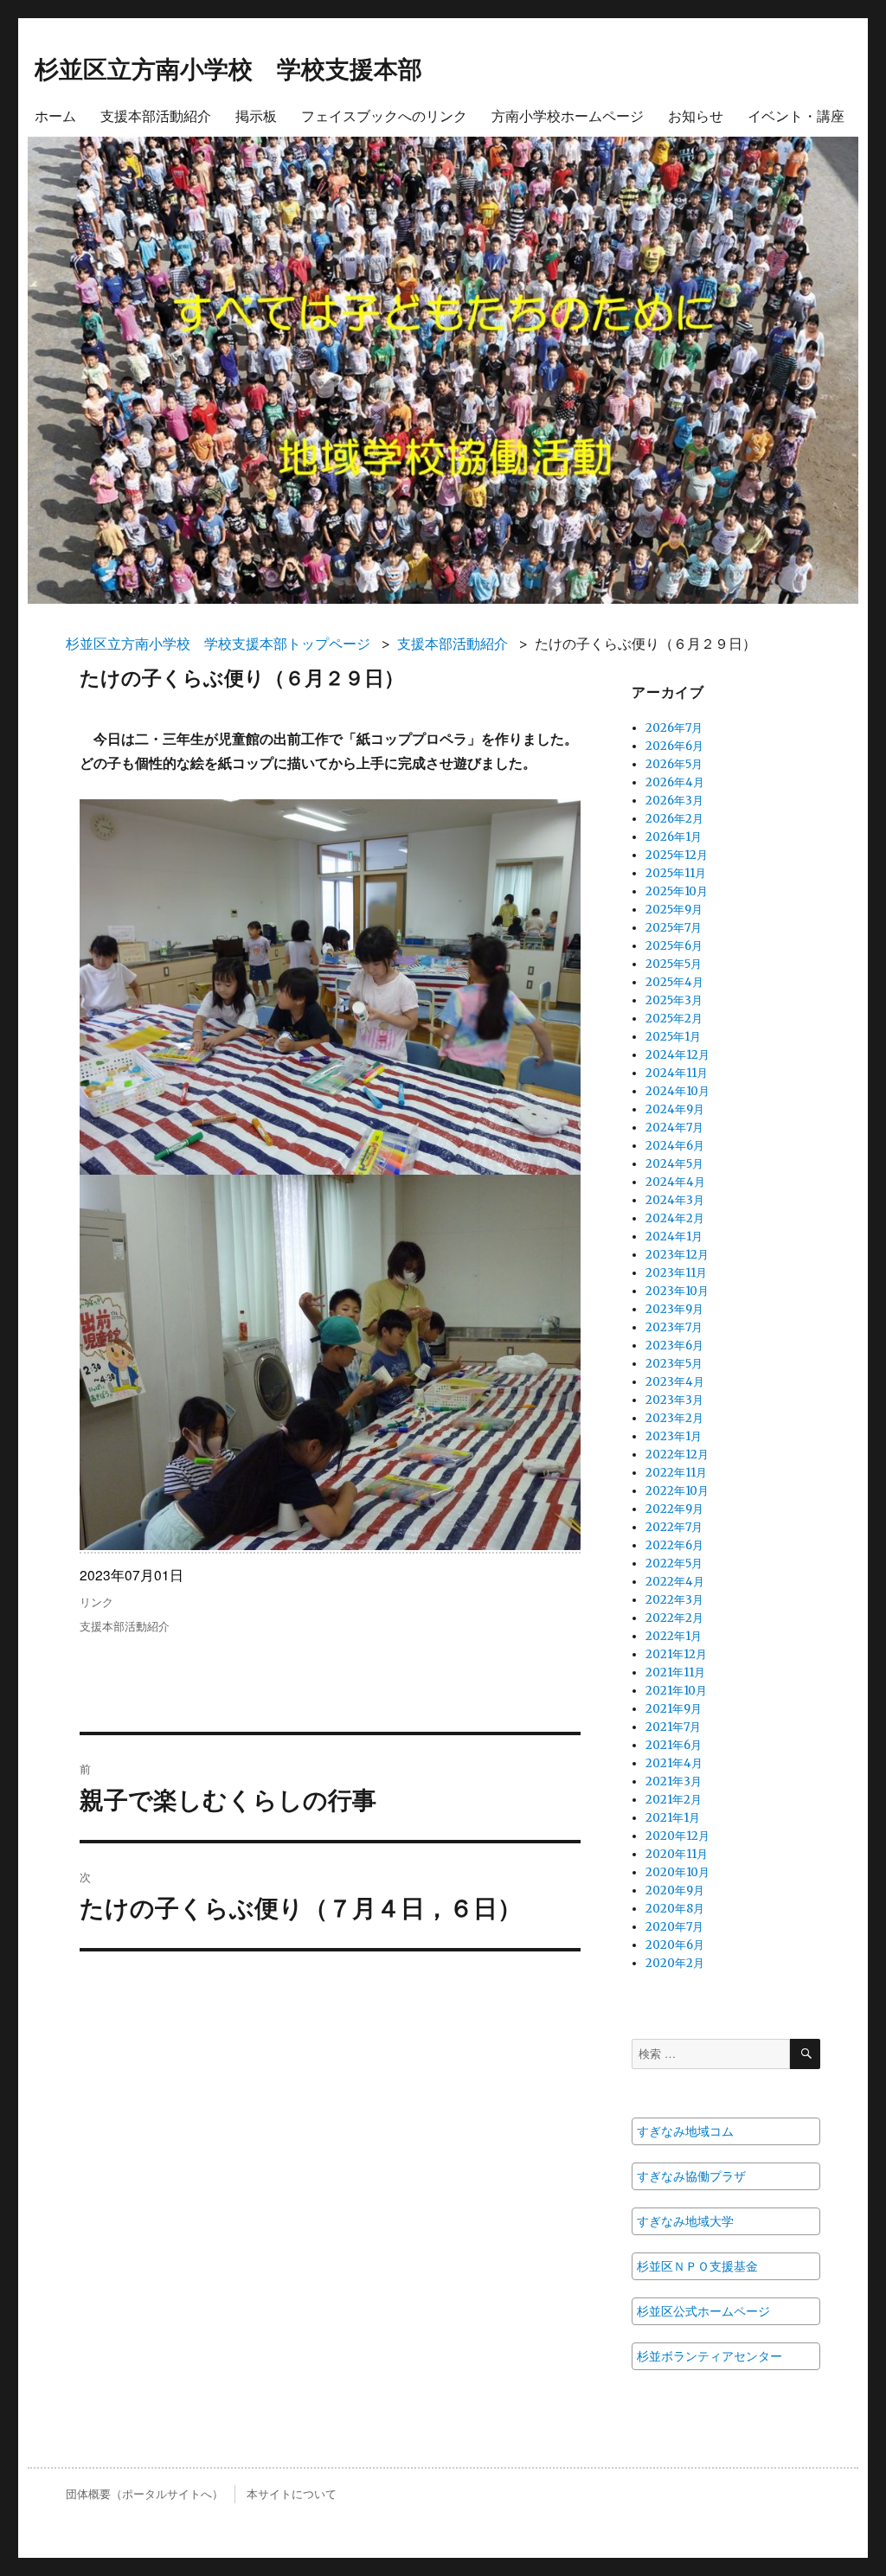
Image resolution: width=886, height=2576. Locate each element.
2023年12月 (677, 1255)
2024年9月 (675, 1109)
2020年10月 (677, 1872)
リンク (96, 1602)
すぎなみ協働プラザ (691, 2176)
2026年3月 (674, 801)
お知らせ (696, 115)
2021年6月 (674, 1745)
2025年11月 (676, 873)
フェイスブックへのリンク (384, 115)
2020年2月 (675, 1963)
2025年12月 (677, 855)
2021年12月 (676, 1654)
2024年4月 (675, 1182)
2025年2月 (674, 1019)
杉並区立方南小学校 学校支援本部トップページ (218, 644)
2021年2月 (674, 1800)
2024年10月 (677, 1091)
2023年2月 (674, 1418)
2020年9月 (675, 1890)
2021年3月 (674, 1781)
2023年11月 (676, 1273)
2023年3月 (674, 1400)
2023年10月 (677, 1291)
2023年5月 (674, 1364)
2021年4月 (674, 1763)
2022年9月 (674, 1509)
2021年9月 (674, 1709)
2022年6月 (674, 1545)
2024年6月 (675, 1146)
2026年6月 (674, 746)
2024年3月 (675, 1200)
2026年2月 (674, 819)
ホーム (55, 115)
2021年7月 (673, 1727)
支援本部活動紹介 (156, 115)
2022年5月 (674, 1564)
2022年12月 (677, 1455)
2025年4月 (674, 982)
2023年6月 (674, 1346)
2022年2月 (674, 1618)
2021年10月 (676, 1691)
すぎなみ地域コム (685, 2131)
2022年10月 (677, 1491)
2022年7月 (674, 1527)
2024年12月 (677, 1055)
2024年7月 (674, 1128)
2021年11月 (675, 1672)
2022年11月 (676, 1473)
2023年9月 (674, 1309)
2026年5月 (674, 764)
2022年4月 (675, 1582)
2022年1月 (674, 1636)
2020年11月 (677, 1854)
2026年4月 (675, 782)
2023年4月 (675, 1382)
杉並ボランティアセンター (709, 2356)
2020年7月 (674, 1927)
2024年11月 (677, 1073)
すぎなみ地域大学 (685, 2221)
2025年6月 (674, 946)
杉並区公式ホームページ (703, 2311)
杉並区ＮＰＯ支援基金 (697, 2266)
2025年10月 (677, 891)
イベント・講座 (796, 115)
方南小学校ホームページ (568, 115)
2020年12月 (677, 1836)
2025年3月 (674, 1000)
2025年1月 (673, 1037)
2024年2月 (675, 1218)
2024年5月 (674, 1164)
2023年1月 (674, 1436)
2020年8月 (675, 1909)
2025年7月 (674, 928)
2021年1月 (673, 1818)
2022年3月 (674, 1600)
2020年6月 (675, 1945)
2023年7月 (674, 1327)
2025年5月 (674, 964)
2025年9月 (674, 910)
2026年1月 (674, 837)
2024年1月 (674, 1237)
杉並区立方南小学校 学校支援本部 (228, 68)
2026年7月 (674, 728)
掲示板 (256, 115)
